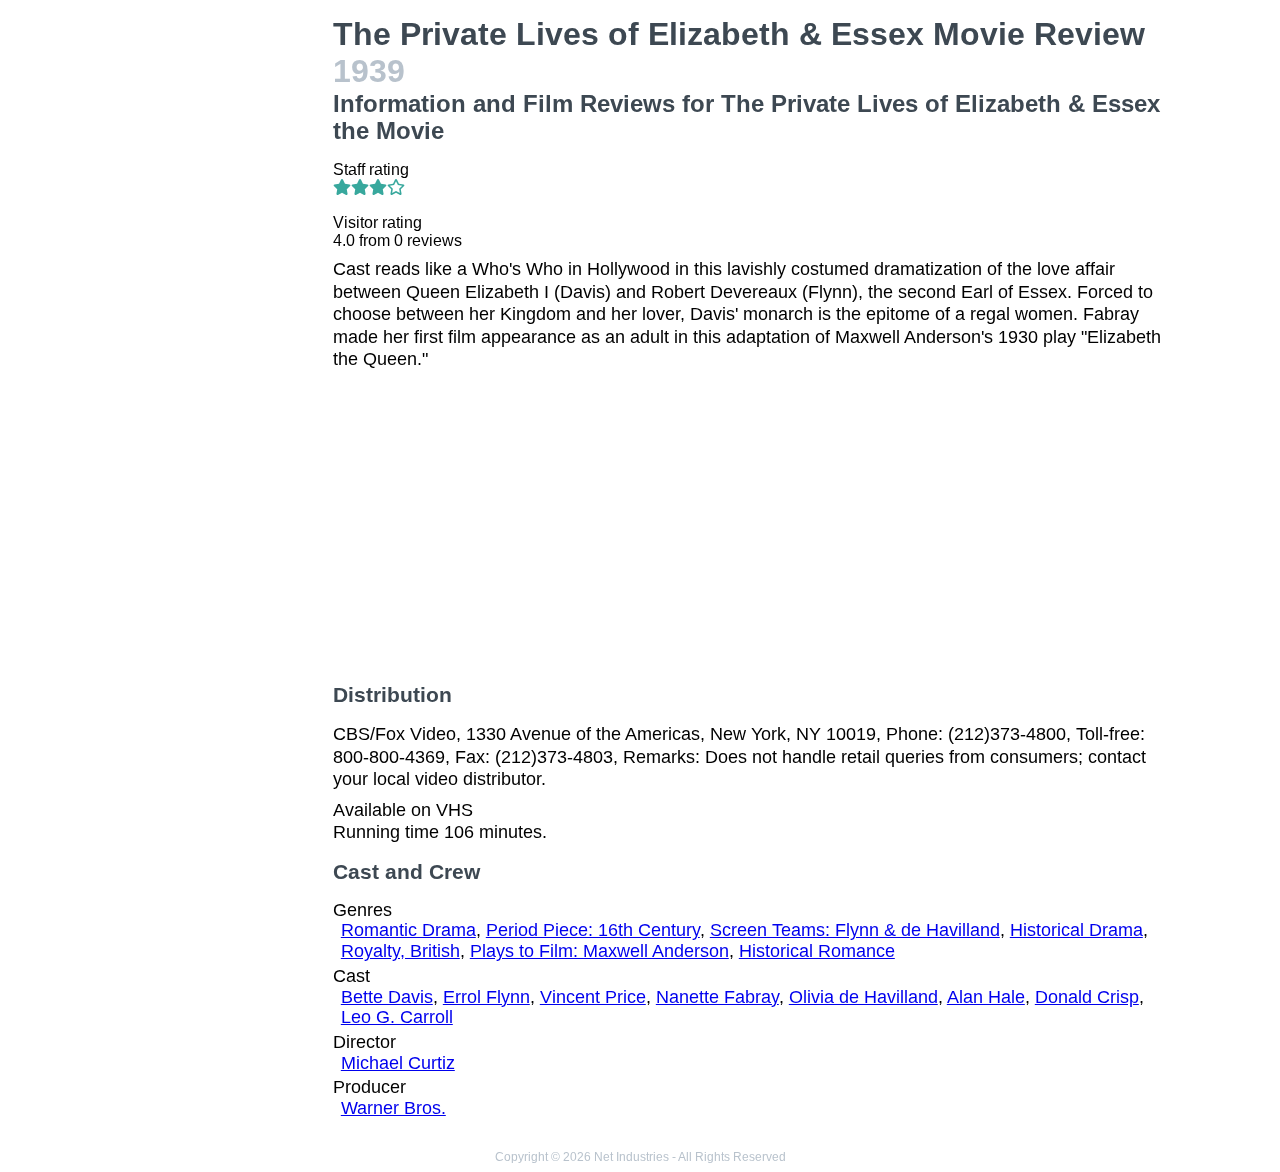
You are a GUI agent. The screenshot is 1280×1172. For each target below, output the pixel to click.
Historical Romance (817, 951)
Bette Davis (387, 997)
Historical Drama (1076, 930)
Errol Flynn (486, 997)
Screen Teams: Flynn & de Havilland (855, 930)
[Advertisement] (224, 316)
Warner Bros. (393, 1108)
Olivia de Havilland (863, 997)
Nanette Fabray (717, 997)
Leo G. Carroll (397, 1017)
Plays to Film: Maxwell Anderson (599, 951)
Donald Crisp (1087, 997)
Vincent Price (593, 997)
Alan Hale (986, 997)
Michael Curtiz (398, 1063)
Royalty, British (400, 951)
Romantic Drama (408, 930)
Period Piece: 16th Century (593, 930)
